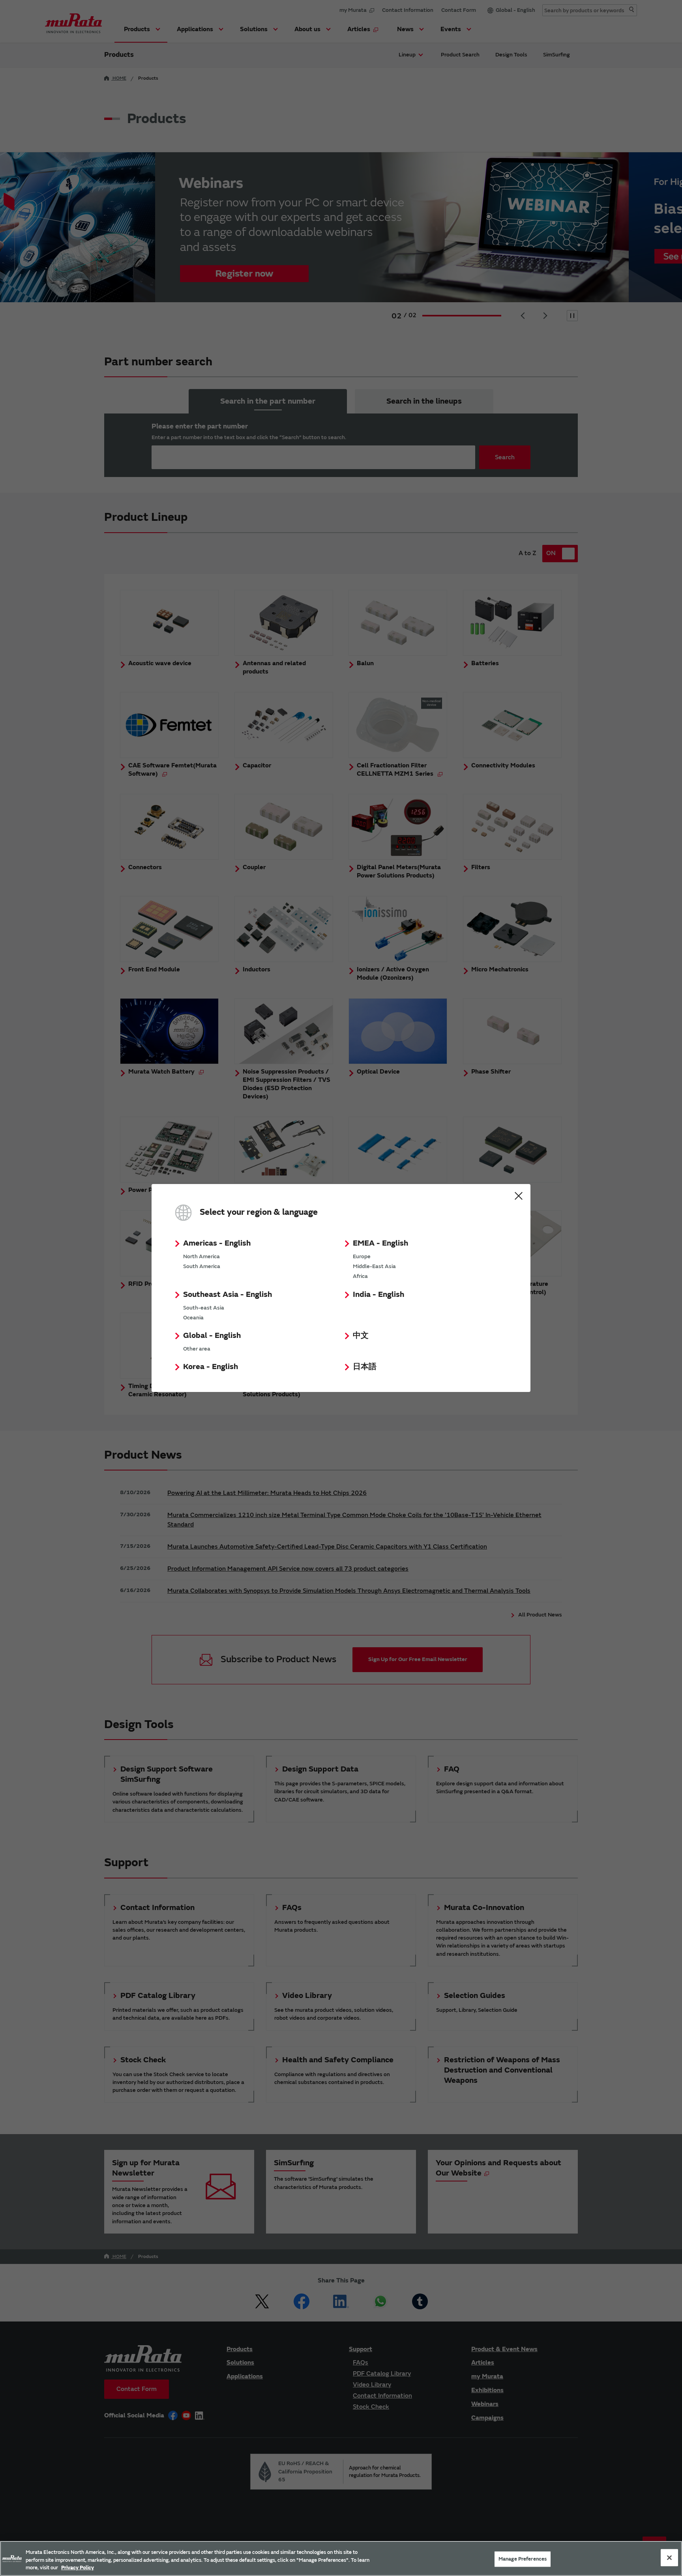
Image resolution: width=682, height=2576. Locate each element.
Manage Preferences (523, 2559)
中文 (361, 1335)
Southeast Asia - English (228, 1294)
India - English (378, 1294)
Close (519, 1196)
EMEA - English (380, 1243)
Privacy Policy (78, 2568)
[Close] (669, 2557)
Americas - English (217, 1243)
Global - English (212, 1335)
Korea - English (211, 1367)
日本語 (365, 1367)
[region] (341, 2558)
